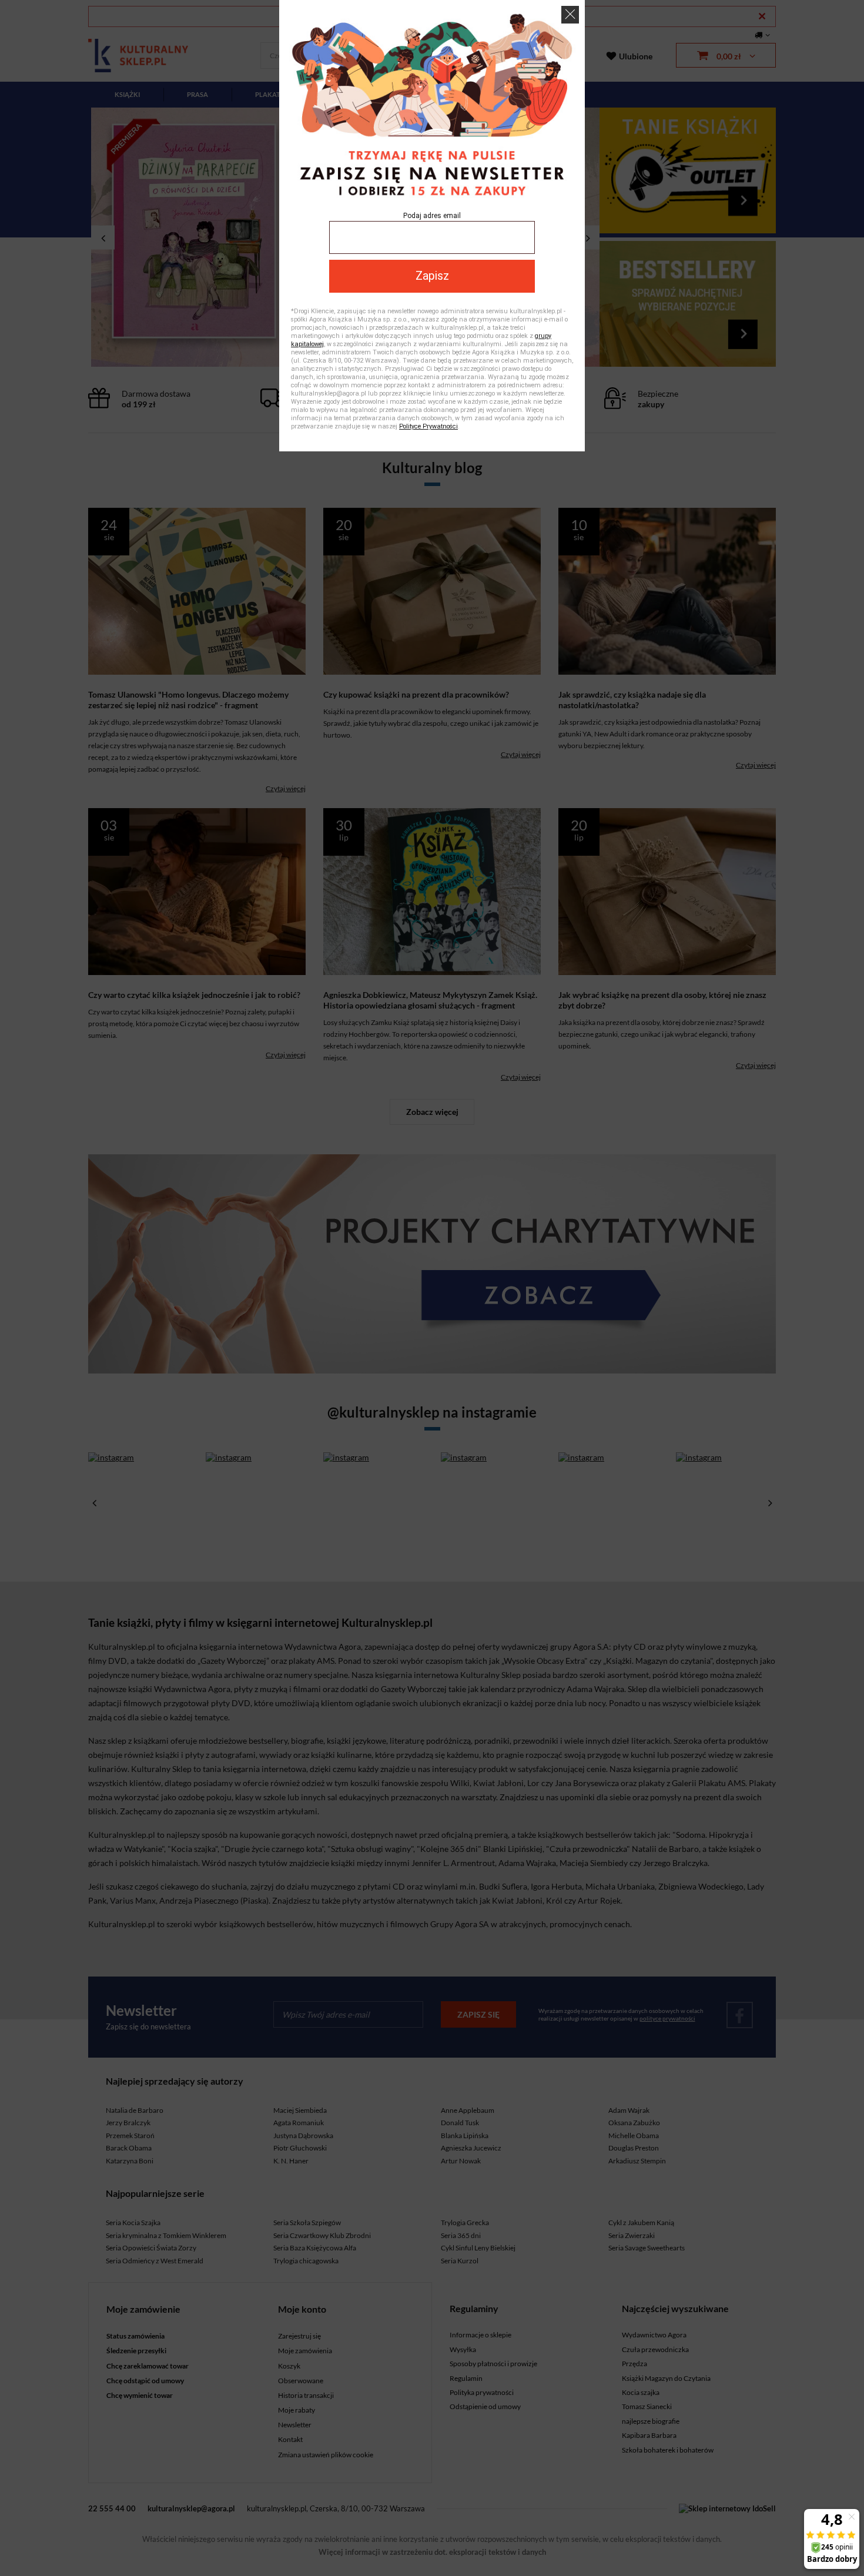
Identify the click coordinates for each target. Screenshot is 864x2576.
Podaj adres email (432, 216)
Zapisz (432, 276)
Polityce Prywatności (428, 426)
